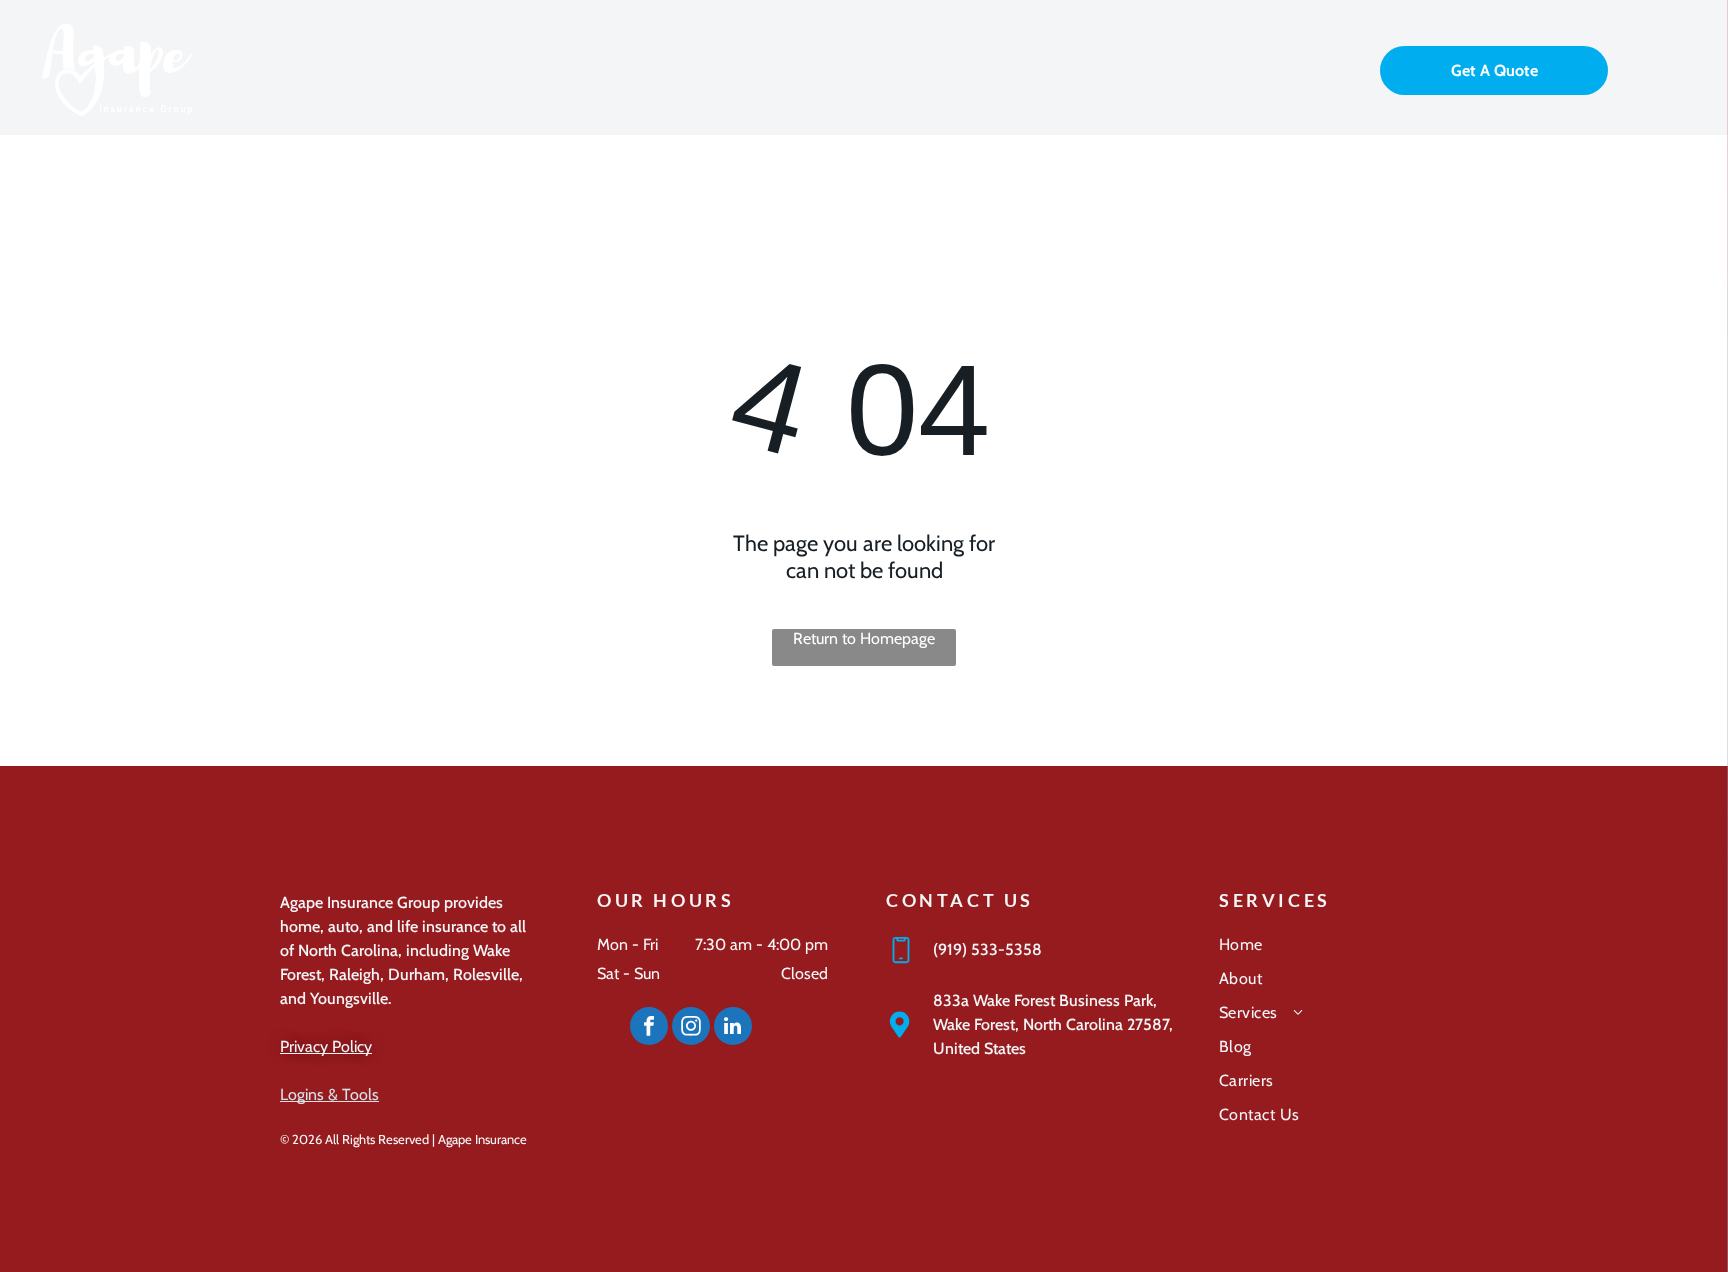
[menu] (1684, 68)
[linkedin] (733, 1028)
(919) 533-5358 (987, 949)
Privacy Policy (326, 1046)
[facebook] (649, 1028)
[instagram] (691, 1028)
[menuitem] (1333, 952)
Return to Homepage (864, 638)
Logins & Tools (329, 1094)
